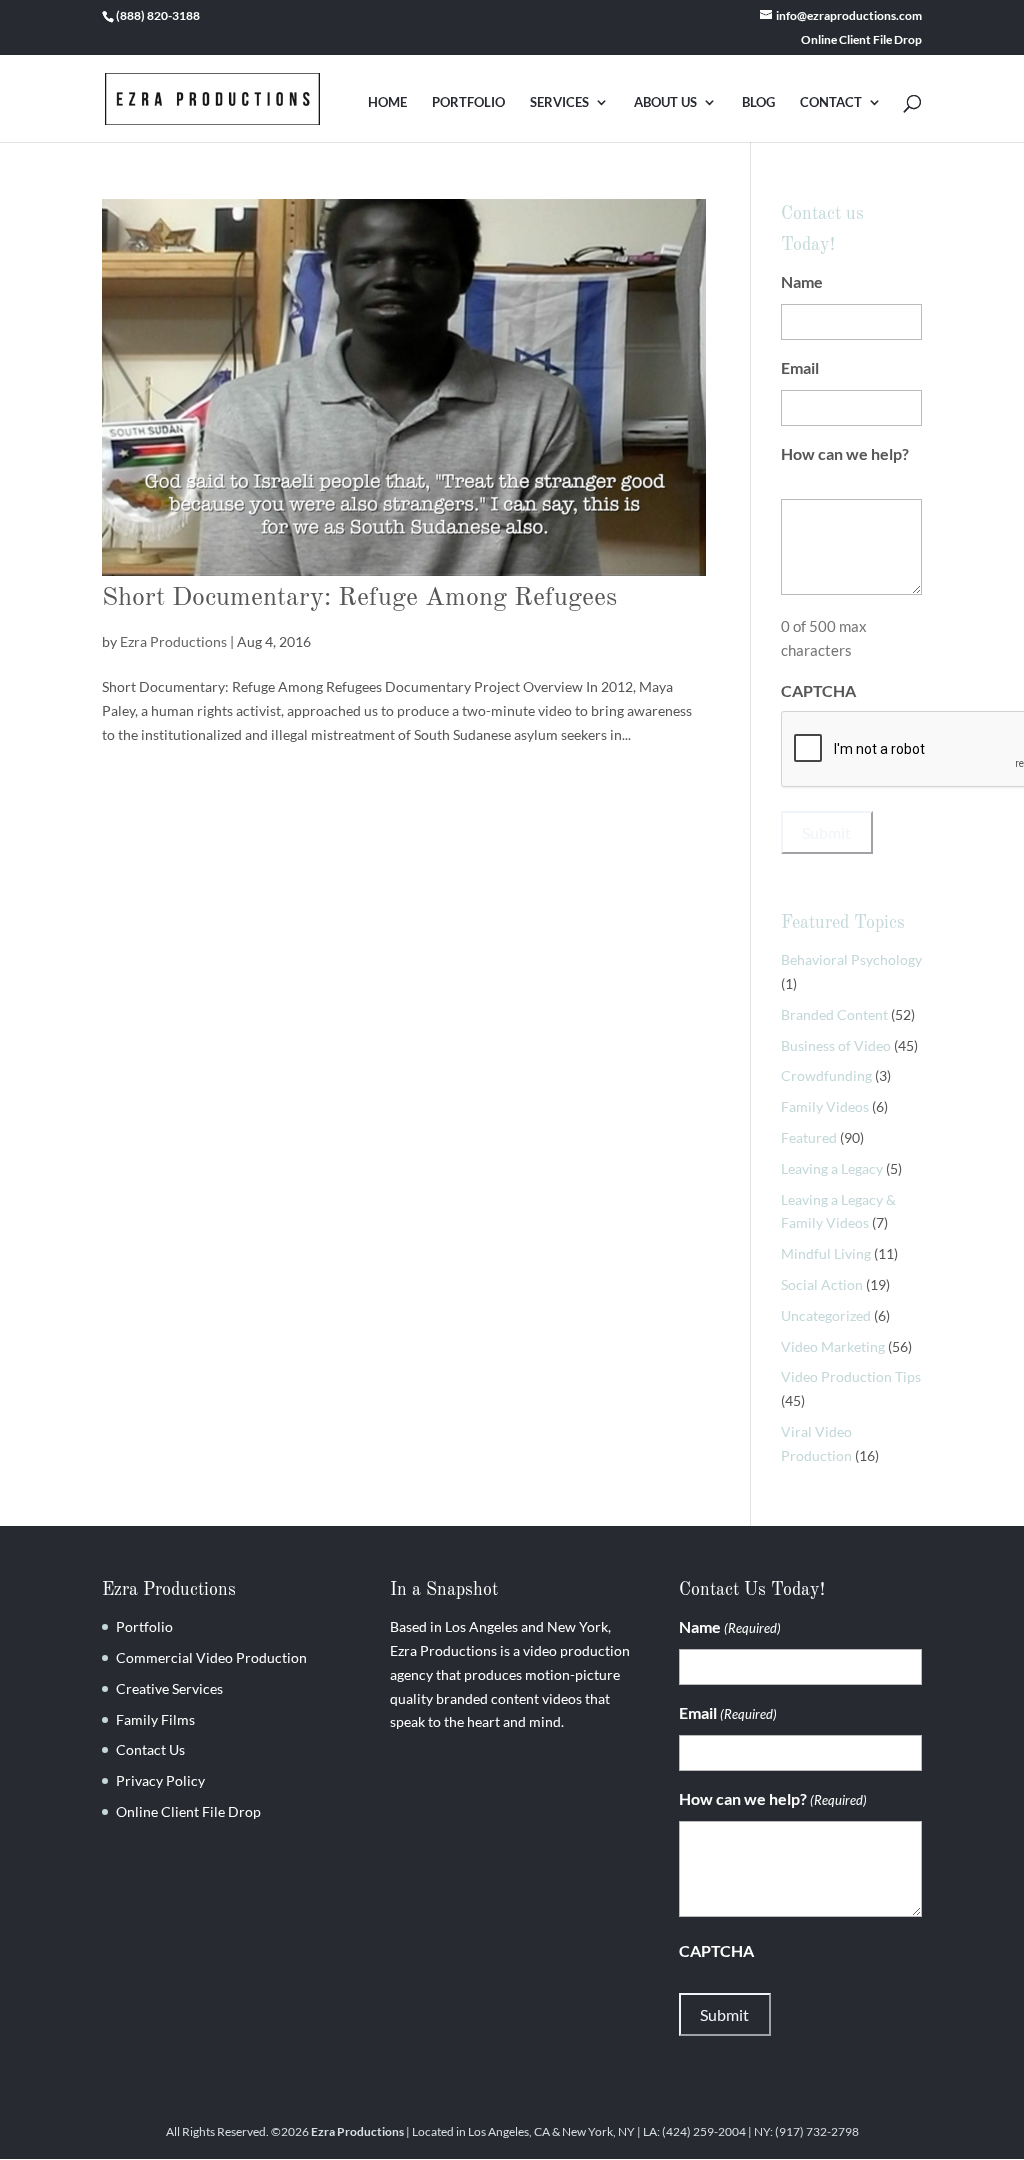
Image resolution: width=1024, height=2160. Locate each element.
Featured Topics (843, 923)
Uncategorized (826, 1315)
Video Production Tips (851, 1376)
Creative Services (169, 1688)
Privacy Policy (160, 1780)
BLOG (758, 102)
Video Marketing (833, 1346)
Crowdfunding (826, 1075)
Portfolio (144, 1626)
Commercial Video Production (211, 1657)
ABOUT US (665, 102)
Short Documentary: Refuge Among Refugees (359, 598)
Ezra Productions (173, 641)
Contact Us (150, 1749)
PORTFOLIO (468, 102)
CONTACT (831, 102)
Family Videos (825, 1106)
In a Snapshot (444, 1590)
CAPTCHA (818, 690)
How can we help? (845, 465)
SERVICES (559, 102)
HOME (387, 102)
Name (832, 281)
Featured (809, 1137)
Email (830, 367)
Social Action (822, 1284)
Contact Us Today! (752, 1590)
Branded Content (834, 1014)
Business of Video (836, 1045)
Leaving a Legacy (832, 1168)
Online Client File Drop (861, 40)
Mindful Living (826, 1253)
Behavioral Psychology (851, 959)
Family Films (155, 1719)
